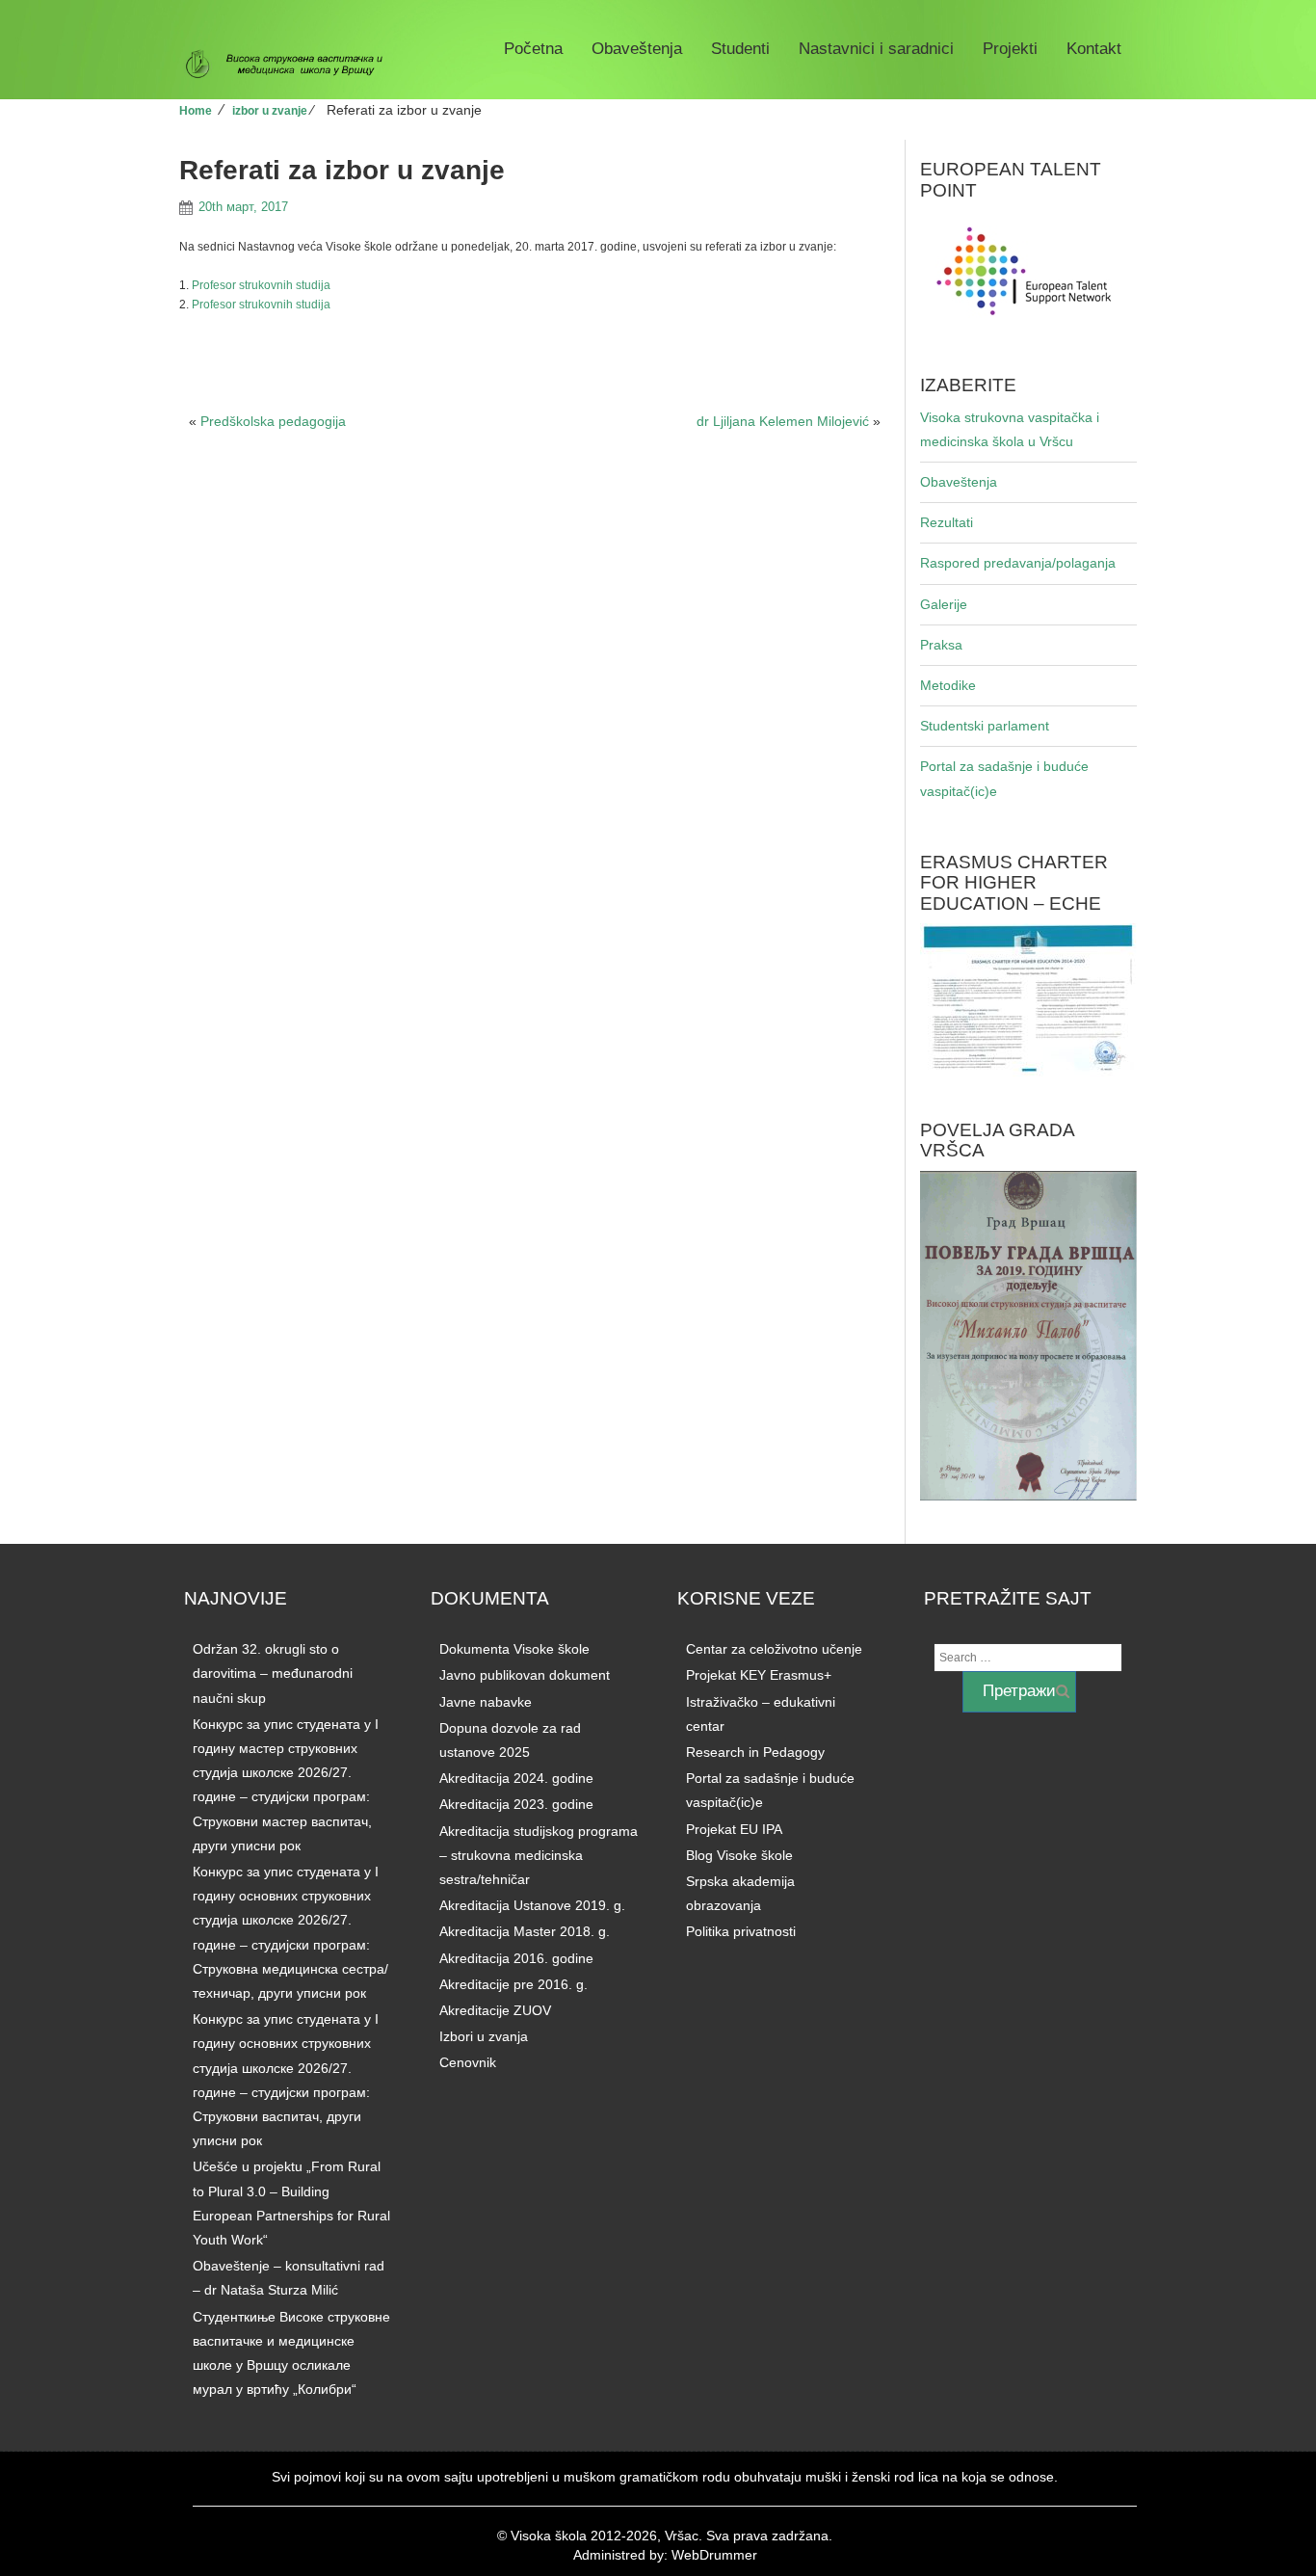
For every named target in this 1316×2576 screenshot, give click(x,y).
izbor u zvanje (270, 111)
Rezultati (947, 522)
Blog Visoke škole (739, 1855)
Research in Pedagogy (755, 1752)
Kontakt (1094, 49)
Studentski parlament (985, 726)
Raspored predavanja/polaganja (1018, 563)
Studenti (740, 49)
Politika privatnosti (741, 1931)
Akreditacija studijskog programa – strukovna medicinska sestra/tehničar (539, 1855)
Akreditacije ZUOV (495, 2010)
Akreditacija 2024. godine (516, 1778)
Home (196, 111)
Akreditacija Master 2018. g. (525, 1931)
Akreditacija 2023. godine (516, 1804)
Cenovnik (468, 2062)
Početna (533, 49)
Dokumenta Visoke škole (514, 1649)
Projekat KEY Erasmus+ (759, 1675)
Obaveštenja (637, 49)
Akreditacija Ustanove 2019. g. (532, 1905)
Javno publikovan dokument (525, 1675)
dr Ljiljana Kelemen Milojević (783, 421)
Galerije (944, 604)
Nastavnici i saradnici (876, 49)
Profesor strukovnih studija (261, 285)
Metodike (948, 685)
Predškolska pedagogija (273, 421)
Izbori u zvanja (484, 2036)
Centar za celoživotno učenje (774, 1649)
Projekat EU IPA (734, 1829)
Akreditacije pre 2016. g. (513, 1984)
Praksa (941, 645)
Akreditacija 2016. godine (516, 1958)
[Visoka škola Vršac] (291, 65)
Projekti (1010, 49)
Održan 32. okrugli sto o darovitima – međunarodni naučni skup (273, 1673)
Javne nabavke (486, 1702)
